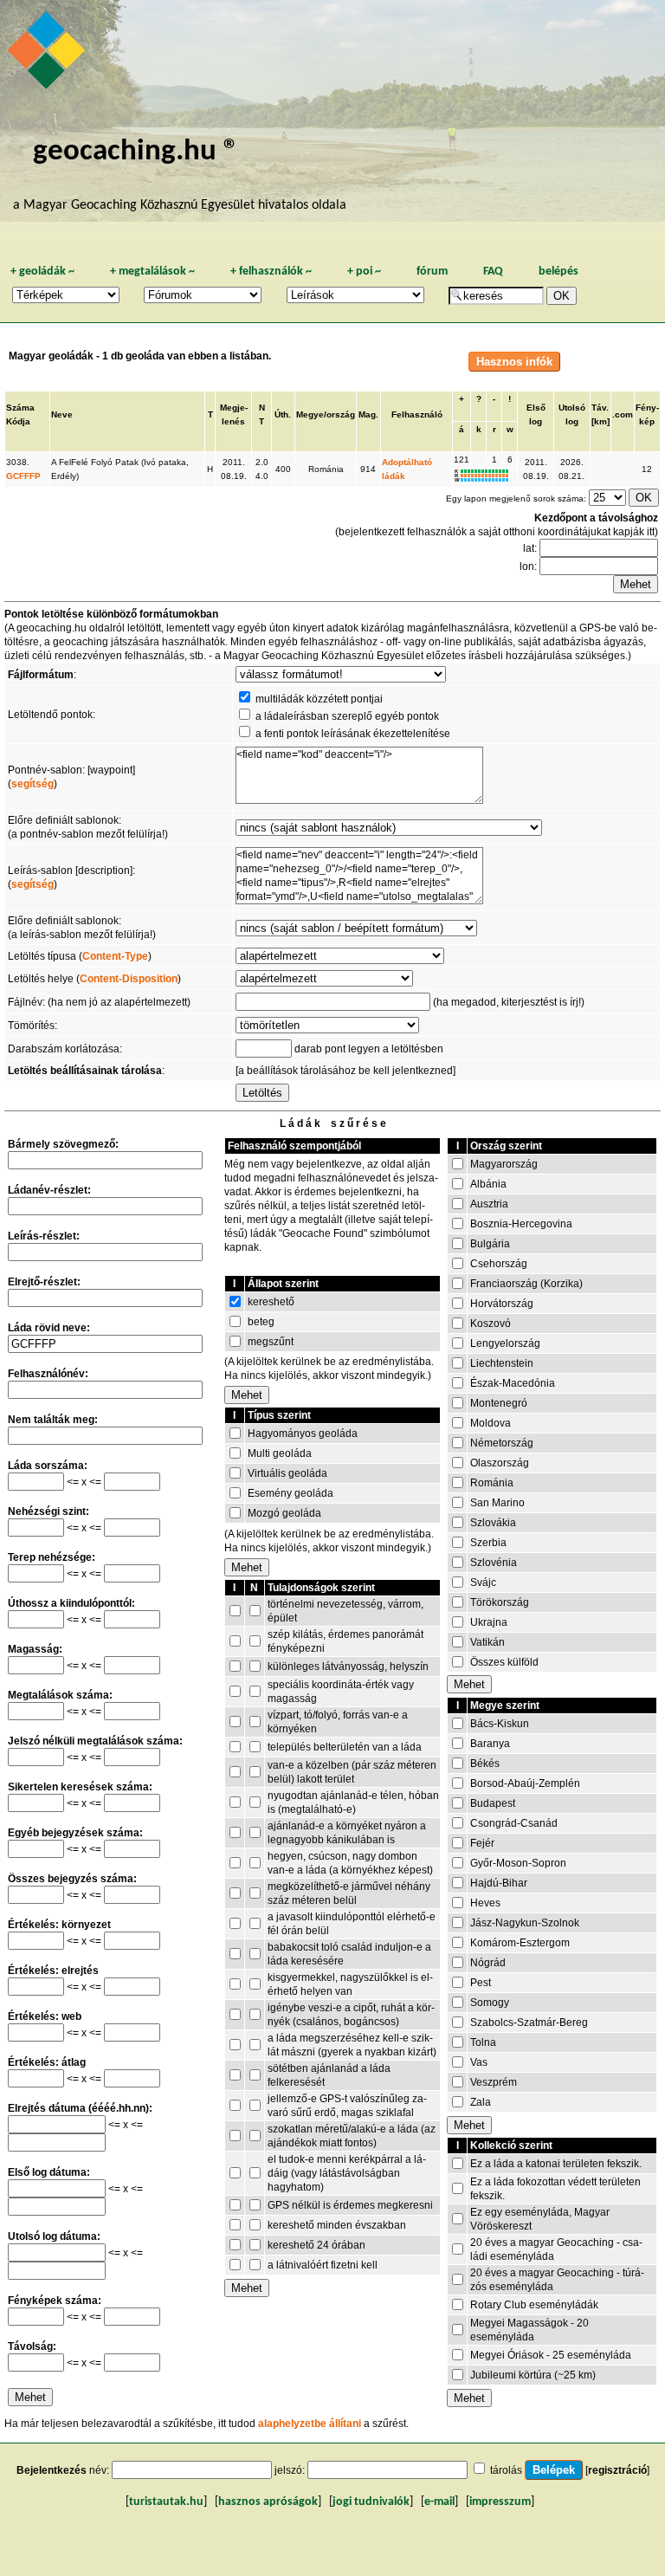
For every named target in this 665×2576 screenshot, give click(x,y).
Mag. (368, 414)
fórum (432, 272)
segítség (32, 784)
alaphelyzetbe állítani (310, 2424)
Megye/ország (326, 414)
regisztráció (617, 2470)
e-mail (439, 2502)
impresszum (500, 2502)
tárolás (506, 2470)
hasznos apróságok (268, 2502)
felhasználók (271, 272)
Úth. (283, 414)
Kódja (18, 421)
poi (364, 272)
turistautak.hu (166, 2502)
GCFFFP (23, 476)
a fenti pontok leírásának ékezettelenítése (353, 734)
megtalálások (152, 272)
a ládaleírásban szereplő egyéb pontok (347, 716)
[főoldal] (48, 55)
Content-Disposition (129, 979)
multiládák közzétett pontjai (319, 699)
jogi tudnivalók (371, 2502)
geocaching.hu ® (136, 152)
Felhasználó (417, 414)
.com (623, 414)
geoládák (42, 272)
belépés (558, 272)
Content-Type (115, 956)
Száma (20, 408)
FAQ (493, 272)
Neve (62, 414)
